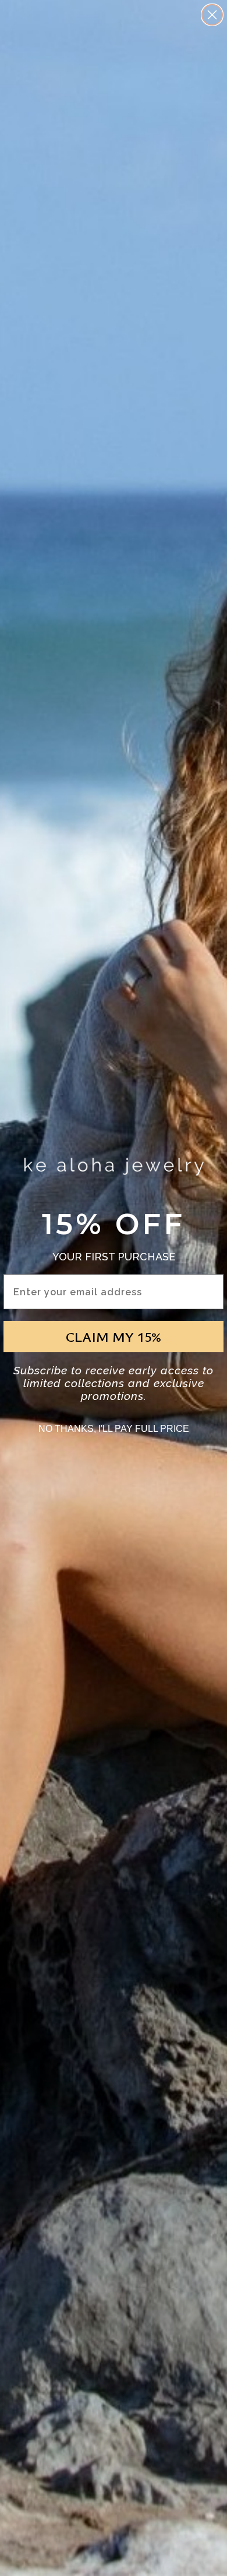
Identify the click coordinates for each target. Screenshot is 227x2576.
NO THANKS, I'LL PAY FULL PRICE (114, 1429)
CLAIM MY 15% (114, 1337)
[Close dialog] (212, 15)
